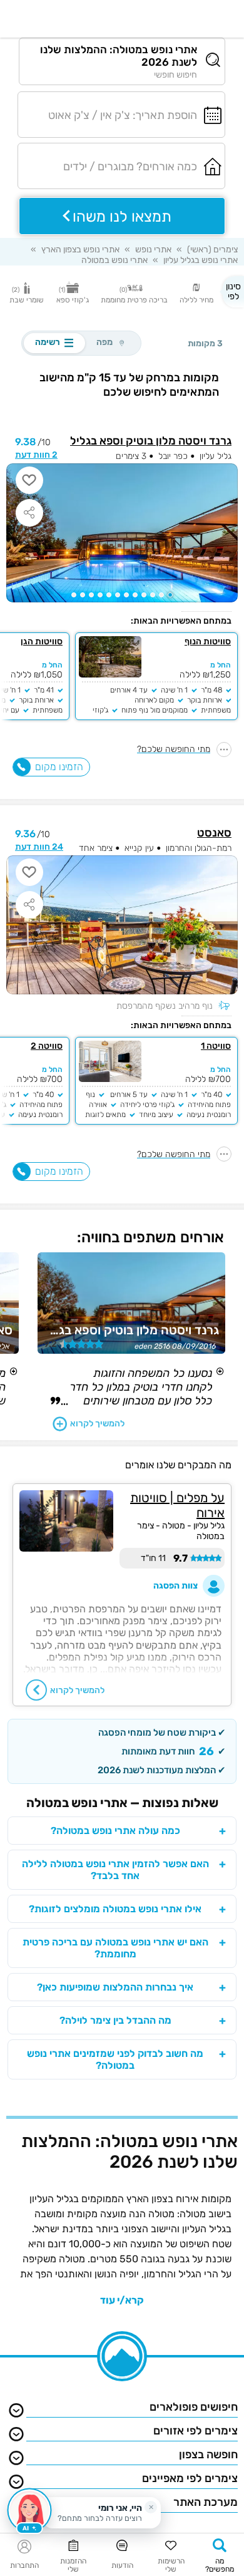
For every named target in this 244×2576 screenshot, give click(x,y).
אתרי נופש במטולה (114, 260)
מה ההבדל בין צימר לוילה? (115, 2020)
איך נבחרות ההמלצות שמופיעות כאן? (115, 1987)
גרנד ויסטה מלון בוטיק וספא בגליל (151, 441)
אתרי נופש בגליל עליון (201, 260)
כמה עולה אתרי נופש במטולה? (115, 1831)
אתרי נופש (153, 250)
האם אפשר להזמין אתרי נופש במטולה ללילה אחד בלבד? (115, 1870)
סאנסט (214, 833)
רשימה (54, 343)
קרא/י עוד (122, 2300)
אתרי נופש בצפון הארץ (80, 250)
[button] (170, 595)
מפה (104, 342)
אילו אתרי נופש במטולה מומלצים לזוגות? (115, 1909)
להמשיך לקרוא (97, 1424)
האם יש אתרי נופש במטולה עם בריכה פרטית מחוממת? (115, 1948)
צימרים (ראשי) (212, 250)
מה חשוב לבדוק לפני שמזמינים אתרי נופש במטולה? (115, 2059)
